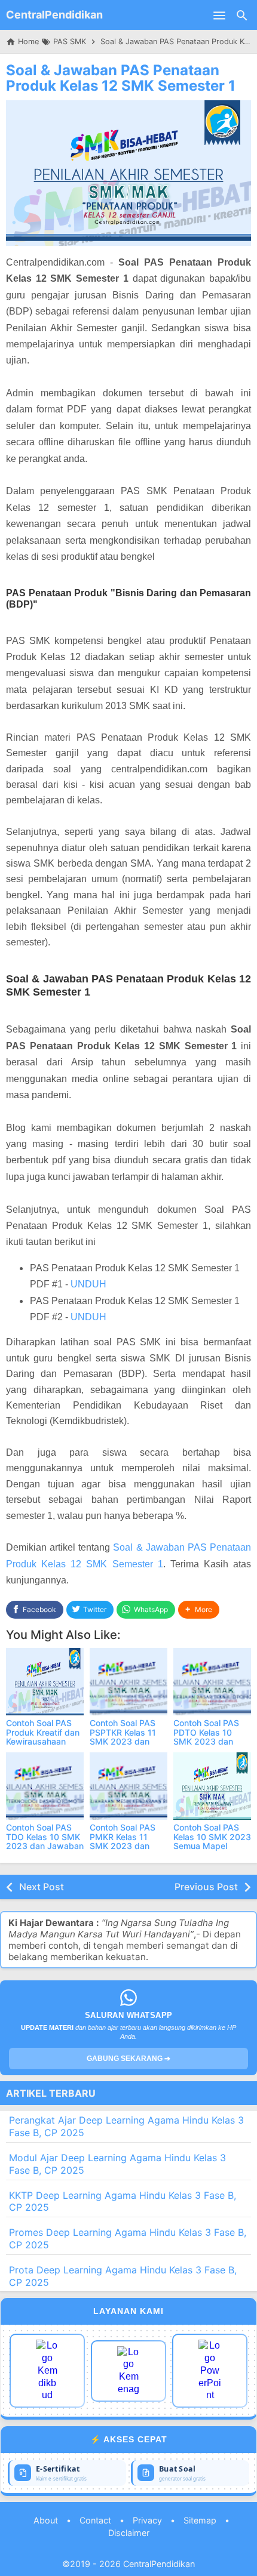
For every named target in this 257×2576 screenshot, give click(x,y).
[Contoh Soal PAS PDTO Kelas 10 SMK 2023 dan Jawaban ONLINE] (212, 1682)
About (46, 2520)
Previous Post (206, 1887)
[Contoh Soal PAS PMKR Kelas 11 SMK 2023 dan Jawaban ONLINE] (128, 1786)
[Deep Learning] (47, 2371)
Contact (95, 2520)
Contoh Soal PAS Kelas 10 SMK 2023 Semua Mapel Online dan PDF (212, 1841)
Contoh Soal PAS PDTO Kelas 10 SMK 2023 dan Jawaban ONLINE (208, 1737)
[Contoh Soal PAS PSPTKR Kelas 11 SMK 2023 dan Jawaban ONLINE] (128, 1682)
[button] (199, 1610)
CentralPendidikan (54, 15)
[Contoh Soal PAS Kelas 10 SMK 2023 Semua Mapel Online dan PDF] (212, 1786)
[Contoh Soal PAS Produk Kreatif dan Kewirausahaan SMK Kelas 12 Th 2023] (45, 1682)
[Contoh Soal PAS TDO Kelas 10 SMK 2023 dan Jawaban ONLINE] (45, 1786)
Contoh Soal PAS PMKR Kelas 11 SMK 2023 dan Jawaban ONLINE (124, 1841)
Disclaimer (129, 2533)
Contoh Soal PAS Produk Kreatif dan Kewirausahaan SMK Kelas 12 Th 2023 (43, 1741)
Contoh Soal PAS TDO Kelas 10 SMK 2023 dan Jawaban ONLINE (45, 1841)
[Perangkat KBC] (128, 2371)
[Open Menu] (219, 15)
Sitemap (200, 2520)
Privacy (147, 2520)
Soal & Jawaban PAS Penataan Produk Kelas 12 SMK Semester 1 (121, 78)
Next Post (42, 1887)
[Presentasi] (210, 2371)
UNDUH (88, 1284)
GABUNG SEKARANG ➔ (128, 2059)
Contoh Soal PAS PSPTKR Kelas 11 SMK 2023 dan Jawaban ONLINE (124, 1737)
